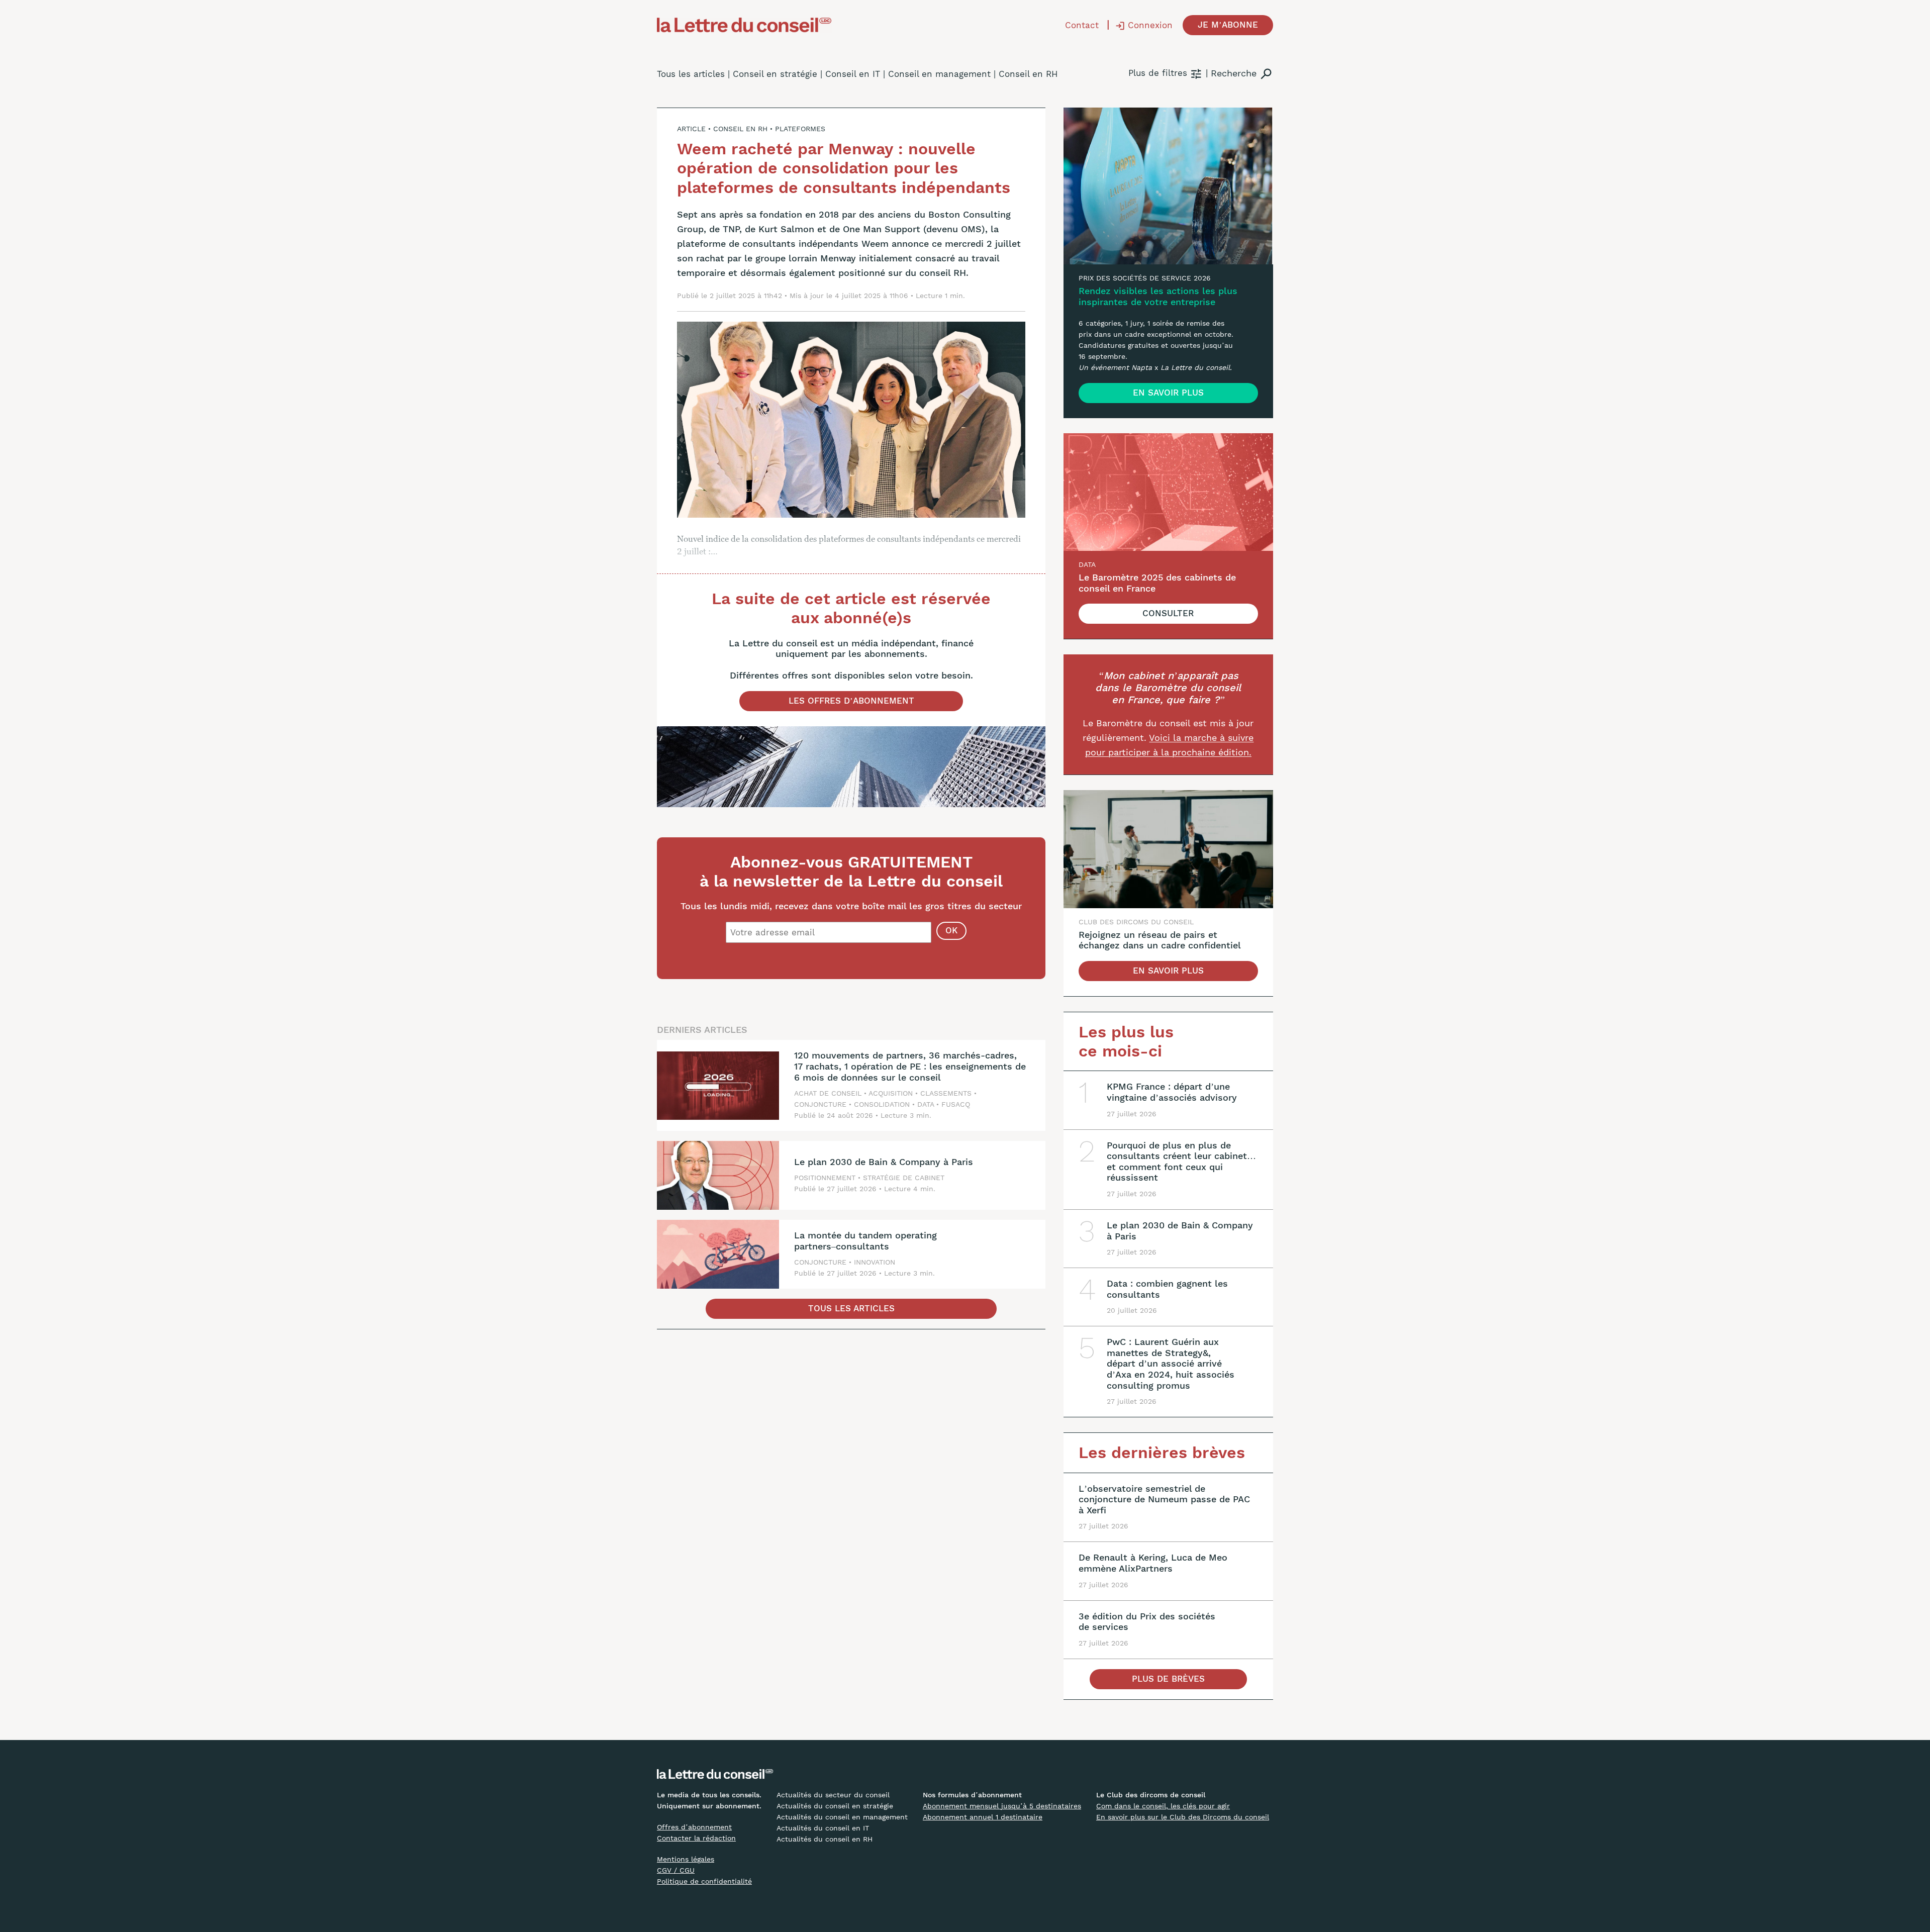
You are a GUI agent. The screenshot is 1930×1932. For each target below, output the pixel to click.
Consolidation (882, 1104)
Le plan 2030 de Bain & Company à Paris (884, 1162)
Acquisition (891, 1093)
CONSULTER (1168, 613)
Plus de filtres (1158, 73)
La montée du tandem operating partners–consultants (865, 1241)
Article (691, 129)
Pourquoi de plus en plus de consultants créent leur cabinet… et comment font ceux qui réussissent (1181, 1162)
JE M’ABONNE (1228, 25)
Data (926, 1104)
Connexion (1150, 25)
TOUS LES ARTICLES (851, 1308)
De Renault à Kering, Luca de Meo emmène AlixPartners (1153, 1563)
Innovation (875, 1262)
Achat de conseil (828, 1093)
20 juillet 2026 (1132, 1310)
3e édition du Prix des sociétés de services (1147, 1622)
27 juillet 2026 (852, 1189)
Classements (946, 1093)
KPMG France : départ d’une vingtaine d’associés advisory (1172, 1092)
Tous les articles (691, 74)
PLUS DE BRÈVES (1168, 1679)
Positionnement (825, 1178)
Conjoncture (820, 1104)
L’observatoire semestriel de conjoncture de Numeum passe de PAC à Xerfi (1164, 1499)
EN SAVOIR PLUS (1168, 393)
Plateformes (800, 129)
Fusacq (956, 1104)
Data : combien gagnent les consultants (1167, 1289)
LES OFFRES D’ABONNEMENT (851, 701)
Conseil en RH (740, 129)
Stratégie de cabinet (904, 1178)
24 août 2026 (850, 1115)
